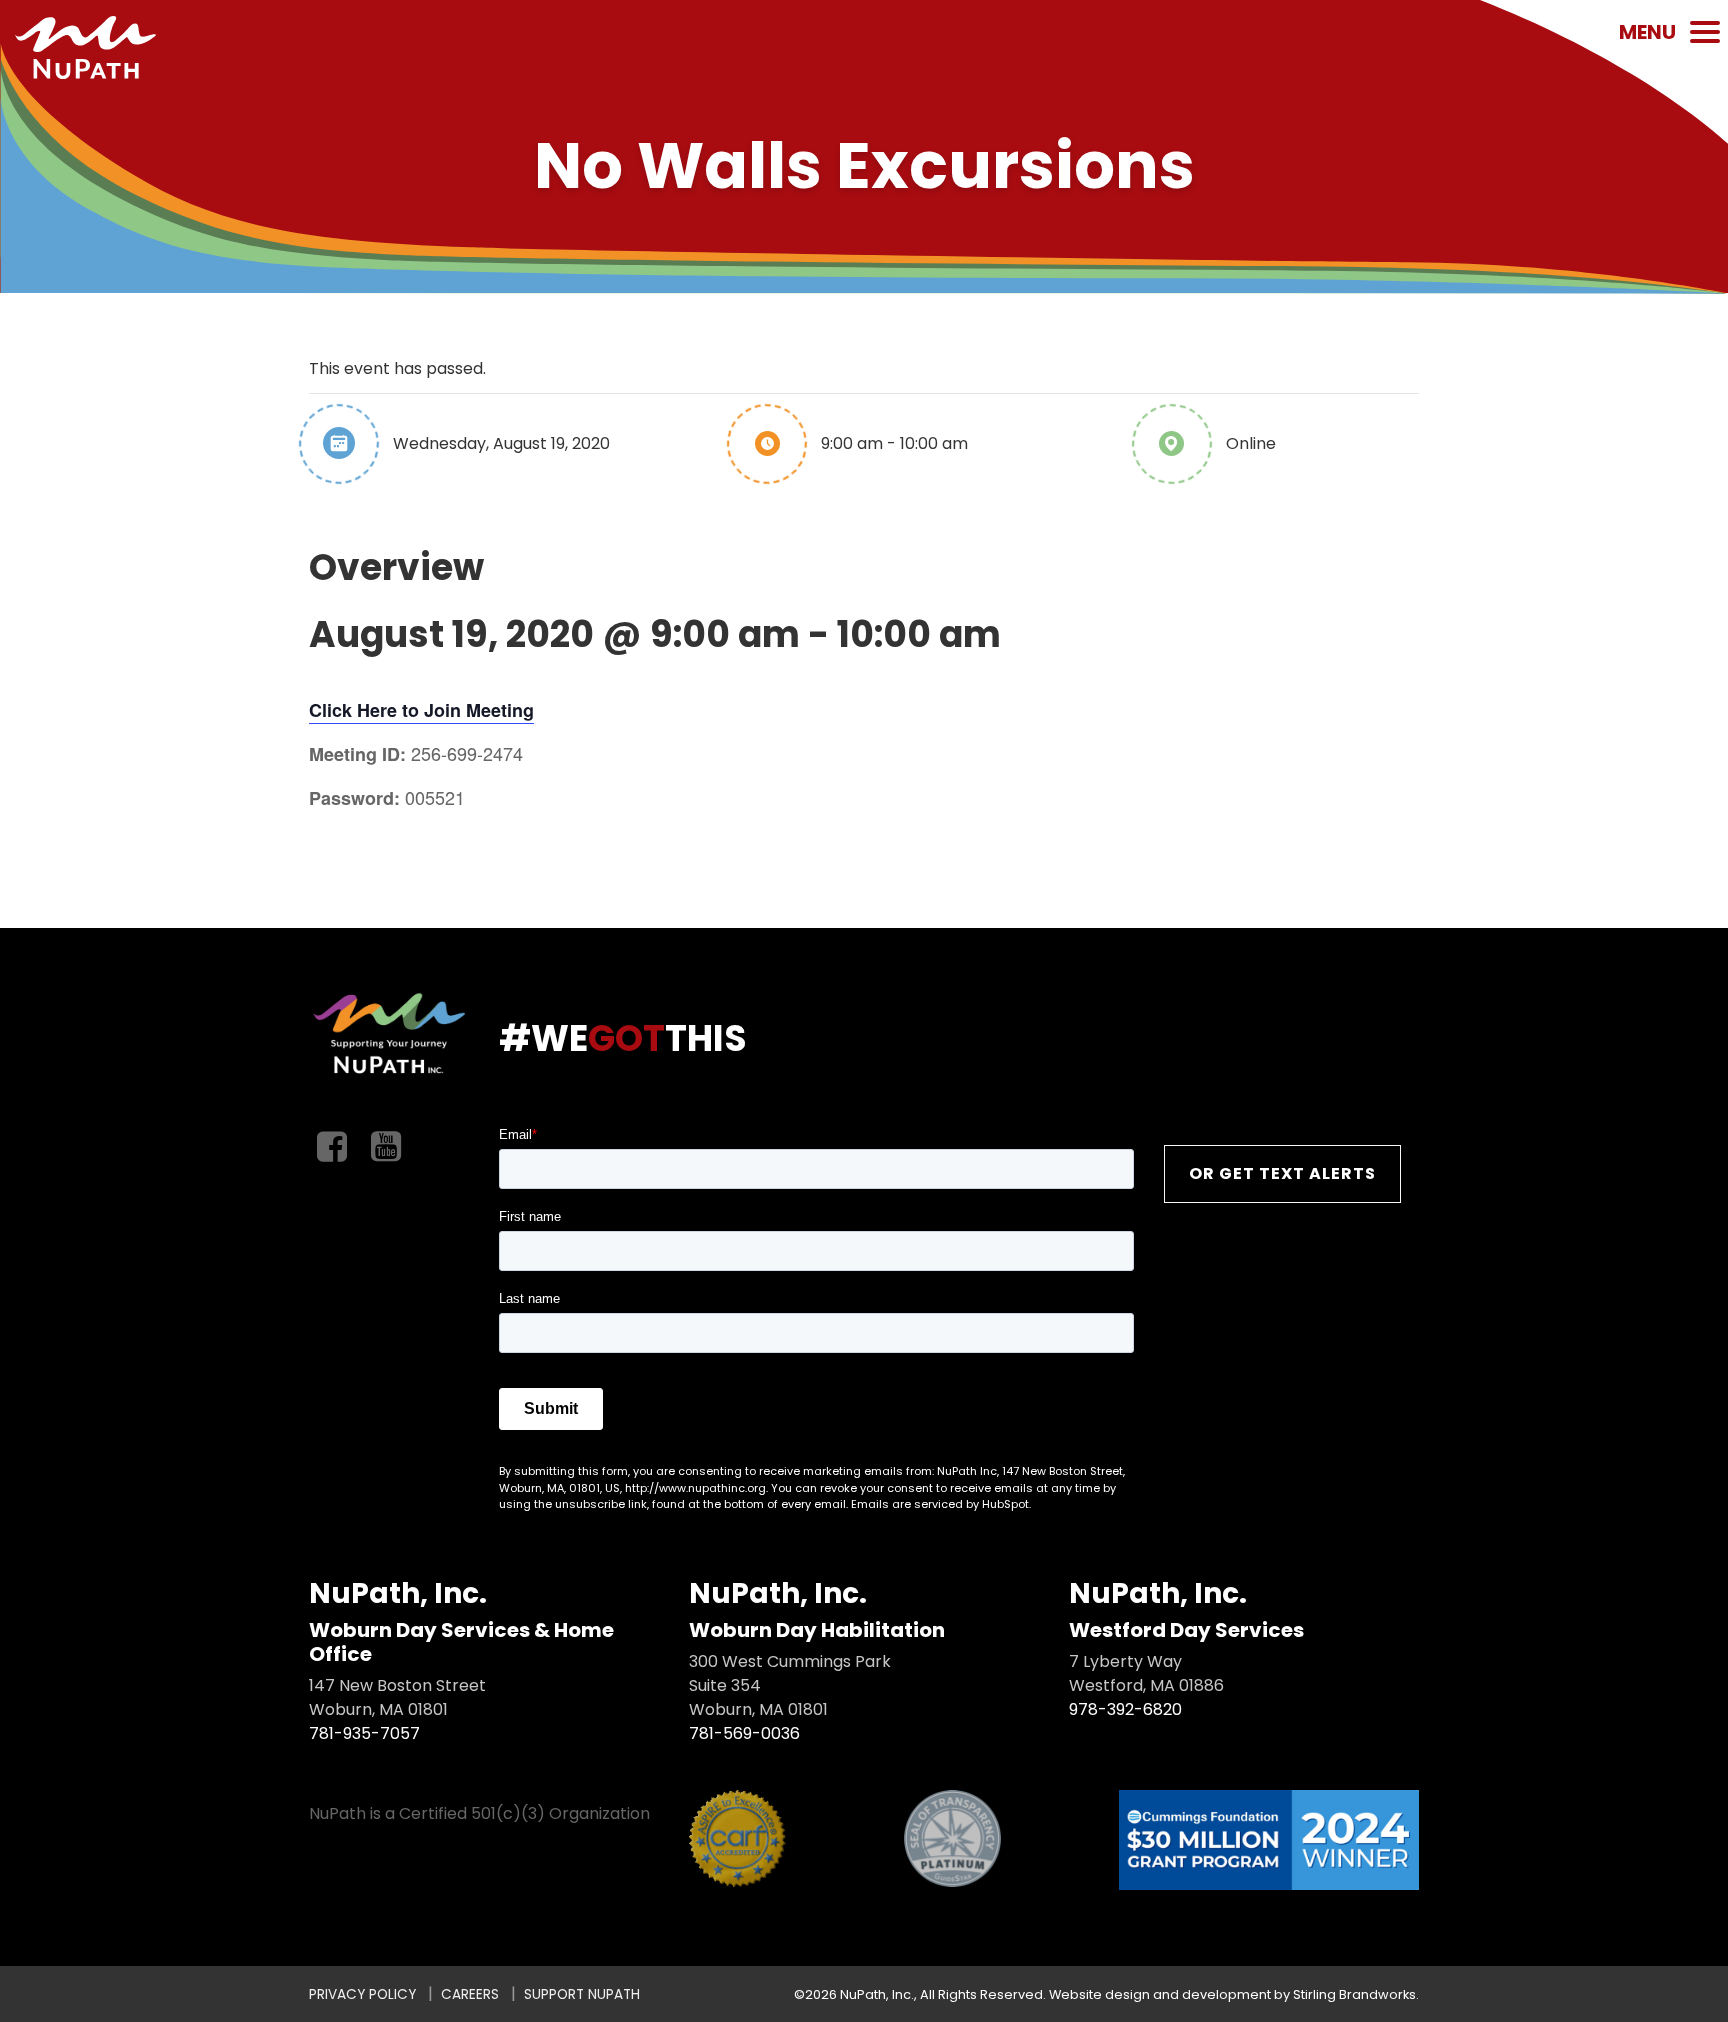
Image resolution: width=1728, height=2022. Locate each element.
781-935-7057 (364, 1733)
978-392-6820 (1125, 1709)
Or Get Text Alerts (1282, 1173)
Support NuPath (582, 1994)
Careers (470, 1994)
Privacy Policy (362, 1994)
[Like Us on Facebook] (332, 1147)
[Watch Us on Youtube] (386, 1147)
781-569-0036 (744, 1733)
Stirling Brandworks (1354, 1994)
